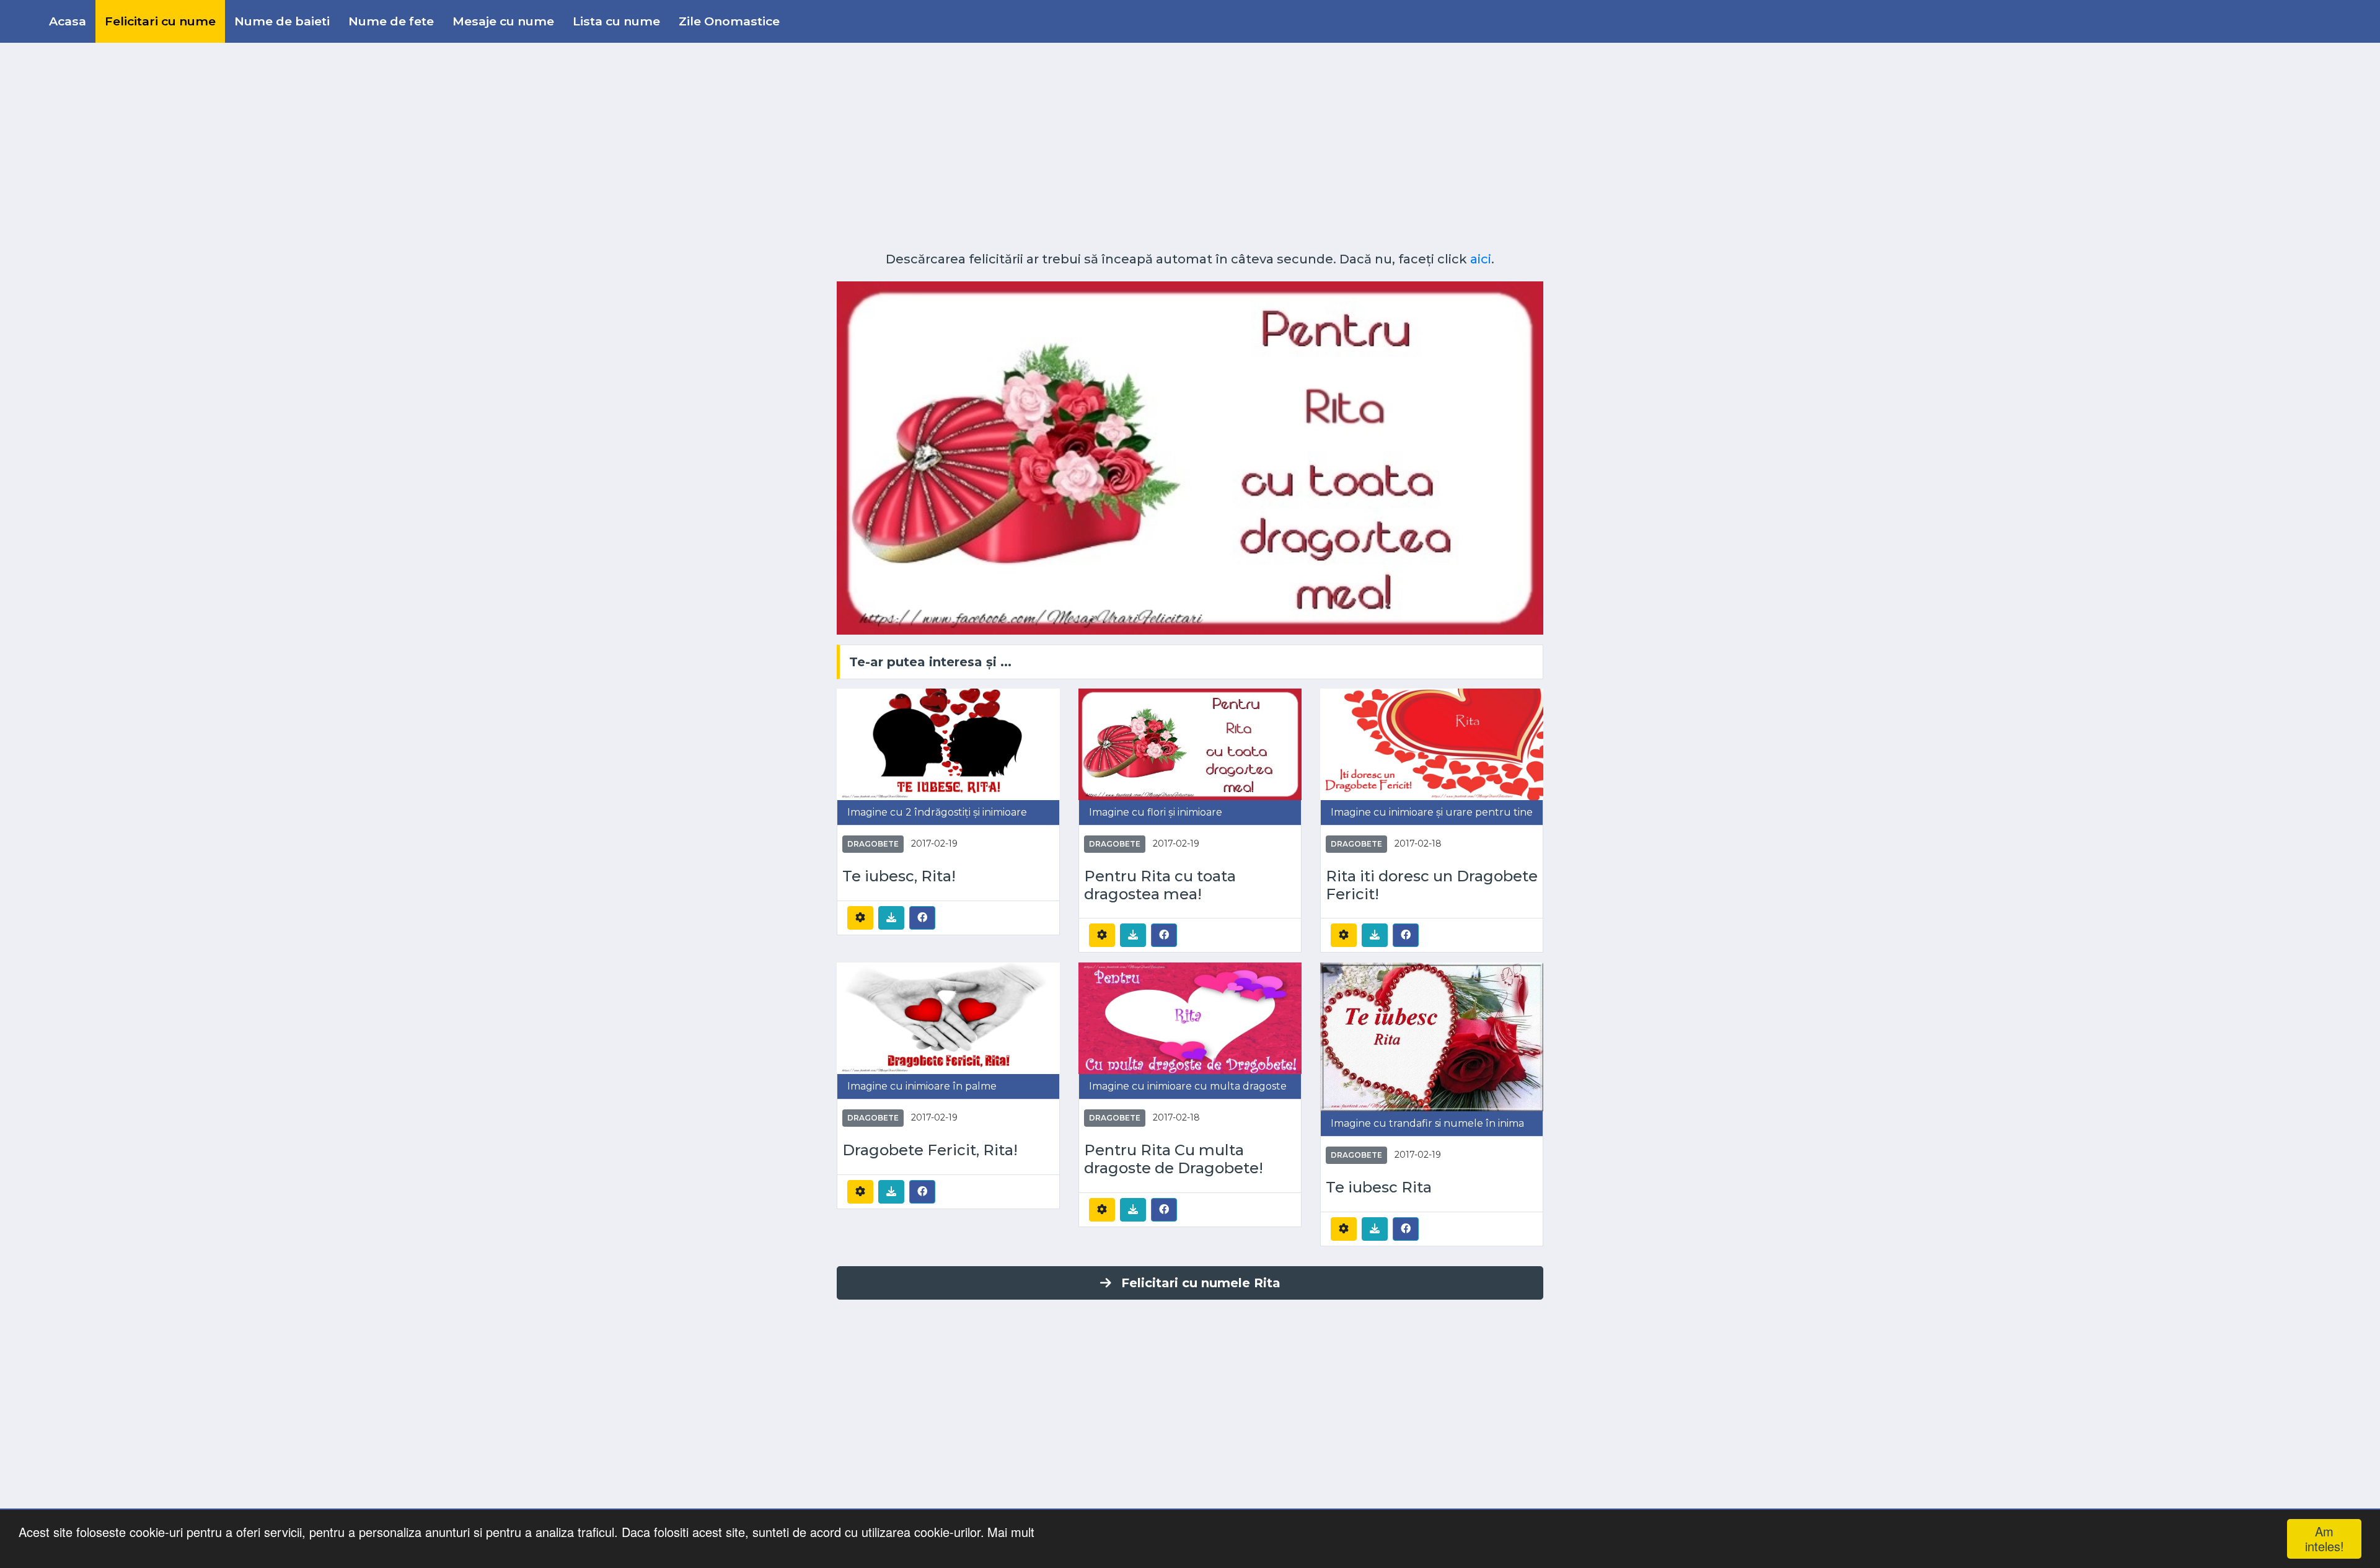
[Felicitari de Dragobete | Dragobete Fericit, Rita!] (948, 1018)
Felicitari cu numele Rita (1201, 1283)
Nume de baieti (282, 21)
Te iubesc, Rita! (899, 876)
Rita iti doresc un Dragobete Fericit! (1432, 885)
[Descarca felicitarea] (891, 918)
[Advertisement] (1190, 143)
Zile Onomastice (729, 21)
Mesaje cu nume (503, 21)
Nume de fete (391, 21)
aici (1481, 259)
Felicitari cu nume (160, 21)
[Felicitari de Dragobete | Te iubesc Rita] (1432, 1037)
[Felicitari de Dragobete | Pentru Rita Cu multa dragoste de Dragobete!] (1190, 1018)
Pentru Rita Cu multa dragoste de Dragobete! (1174, 1159)
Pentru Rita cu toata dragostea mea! (1160, 885)
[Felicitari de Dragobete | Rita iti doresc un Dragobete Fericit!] (1432, 743)
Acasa (68, 21)
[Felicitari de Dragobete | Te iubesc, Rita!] (948, 743)
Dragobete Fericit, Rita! (930, 1150)
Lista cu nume (616, 21)
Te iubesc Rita (1379, 1187)
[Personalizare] (860, 918)
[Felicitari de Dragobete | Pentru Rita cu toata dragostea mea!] (1190, 743)
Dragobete (873, 844)
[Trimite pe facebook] (922, 917)
